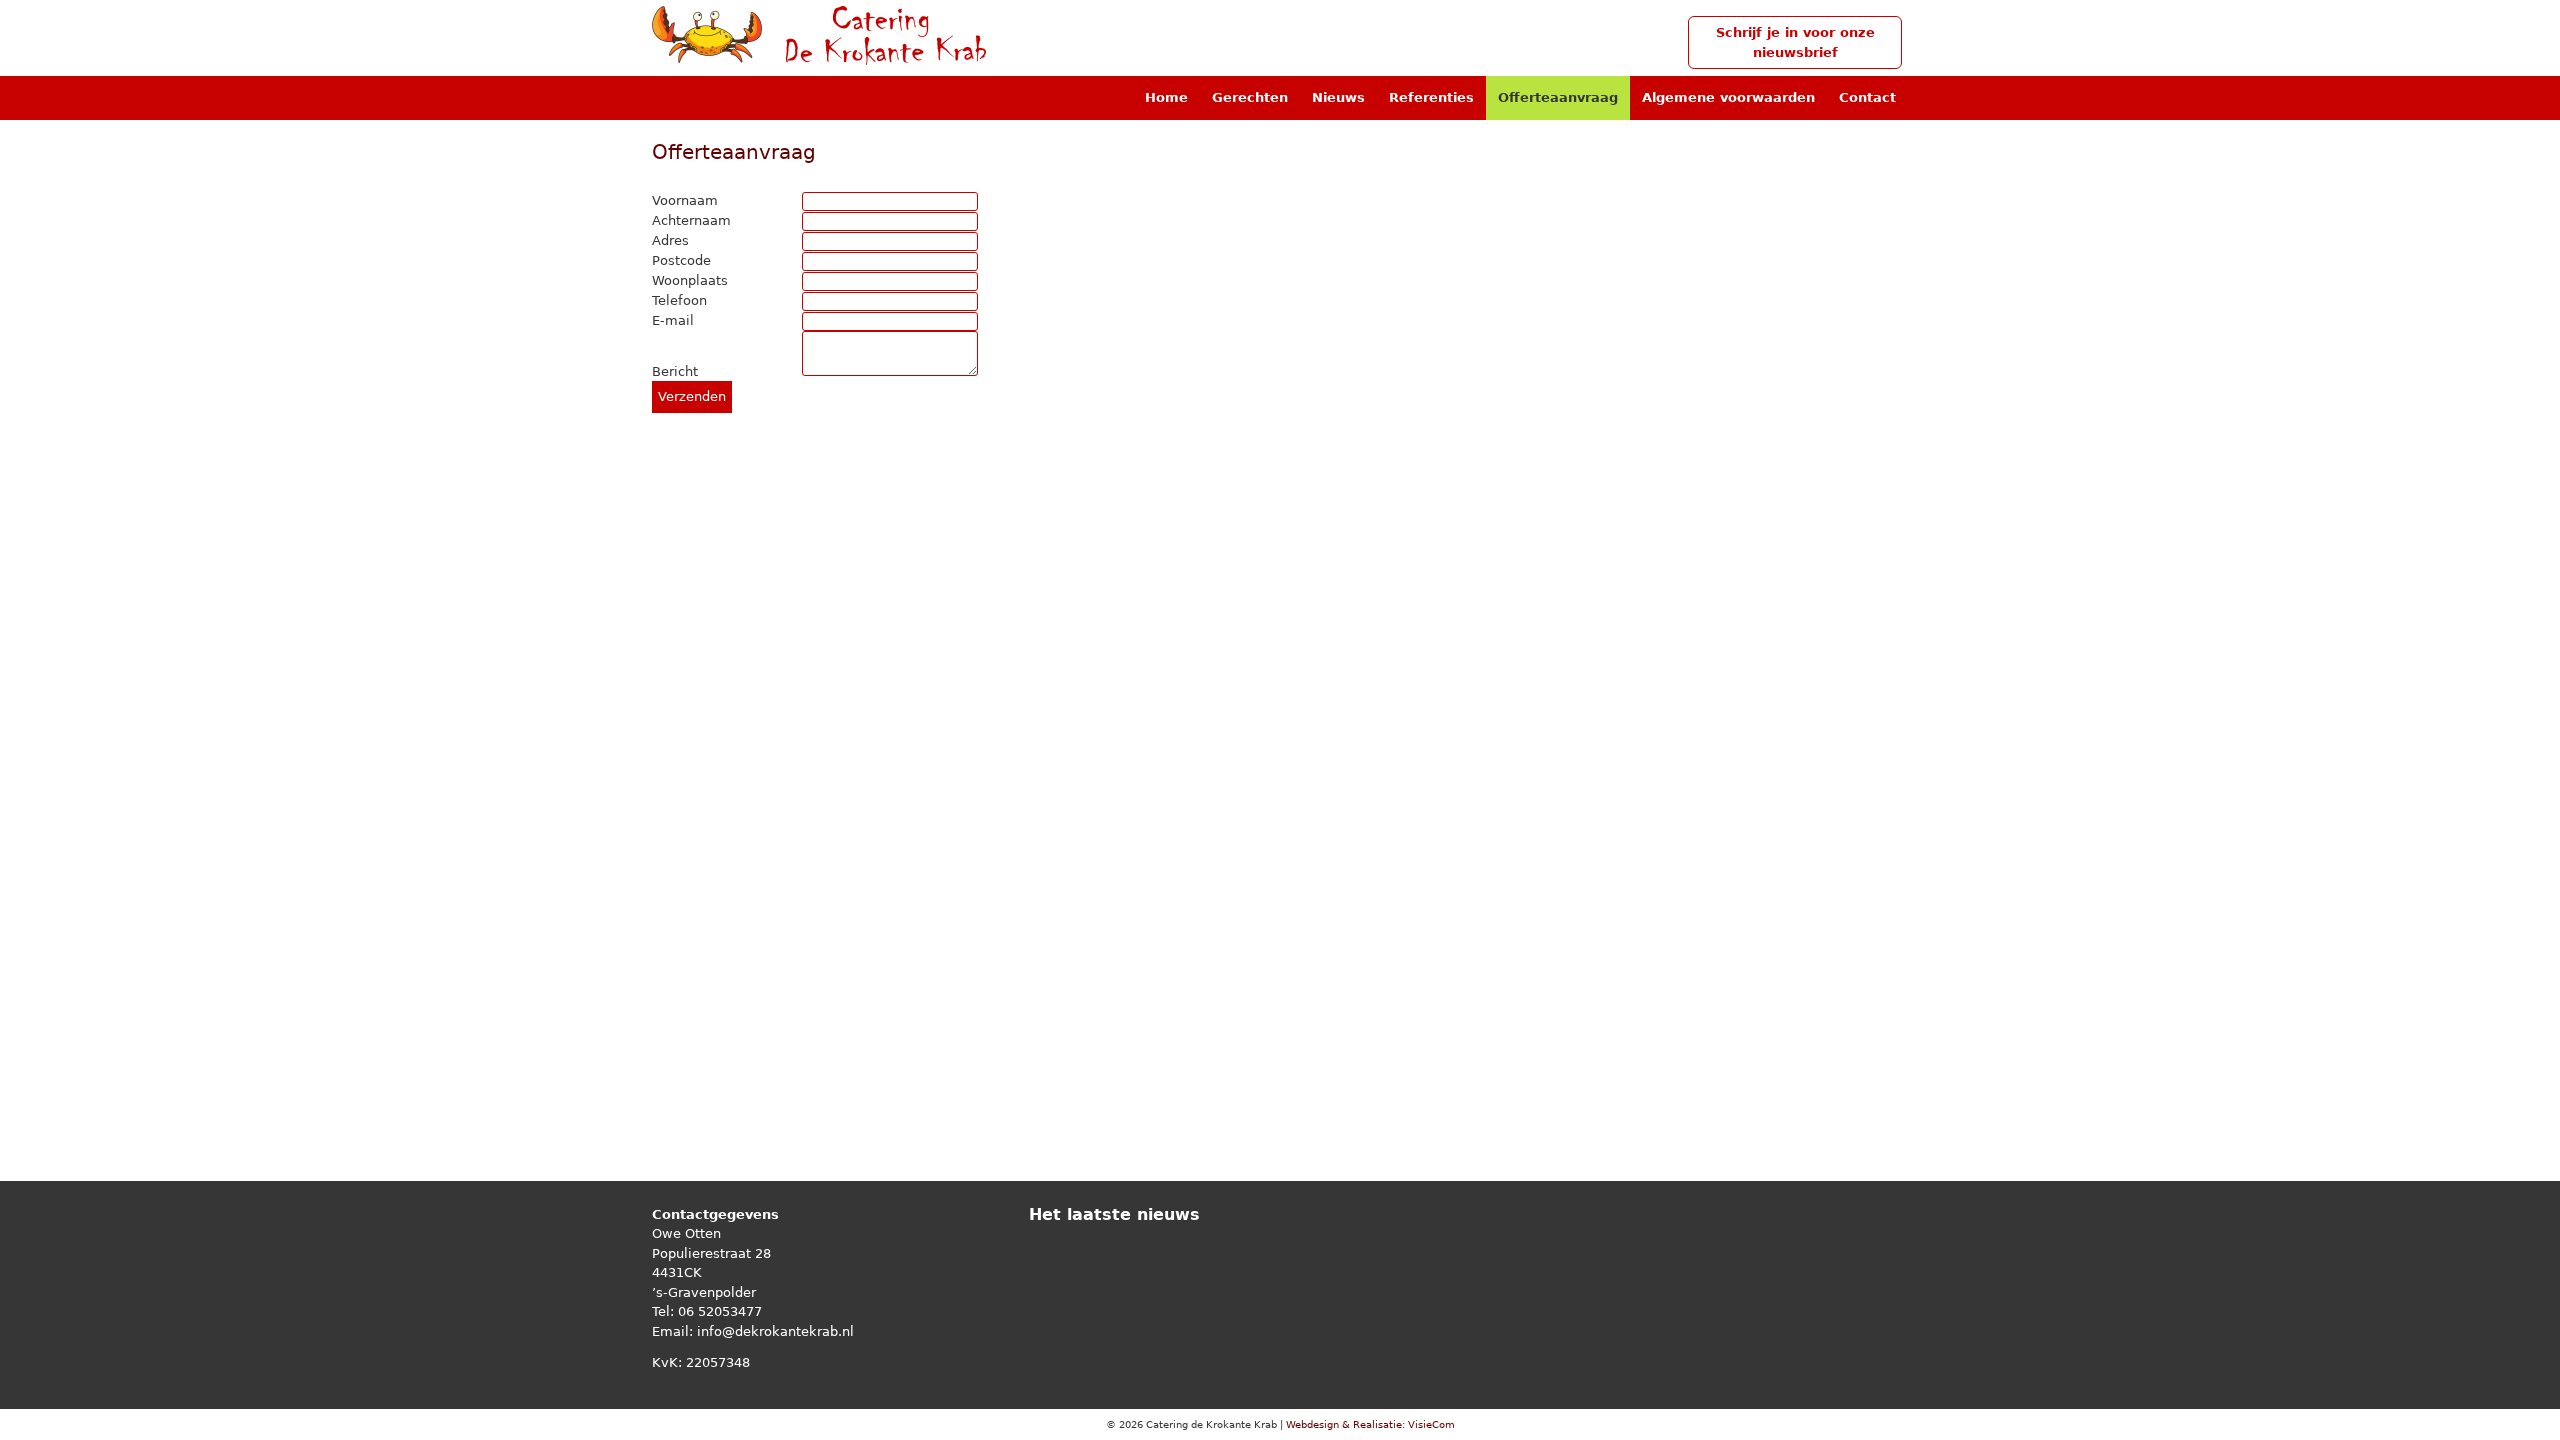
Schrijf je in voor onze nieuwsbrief (1795, 42)
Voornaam (685, 200)
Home (1166, 97)
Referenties (1431, 97)
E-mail (673, 320)
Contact (1867, 97)
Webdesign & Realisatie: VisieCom (1370, 1424)
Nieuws (1338, 97)
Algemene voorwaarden (1728, 97)
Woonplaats (690, 280)
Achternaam (691, 220)
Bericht (675, 371)
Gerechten (1250, 97)
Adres (670, 240)
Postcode (681, 260)
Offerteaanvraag (1558, 97)
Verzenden (692, 396)
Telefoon (679, 300)
